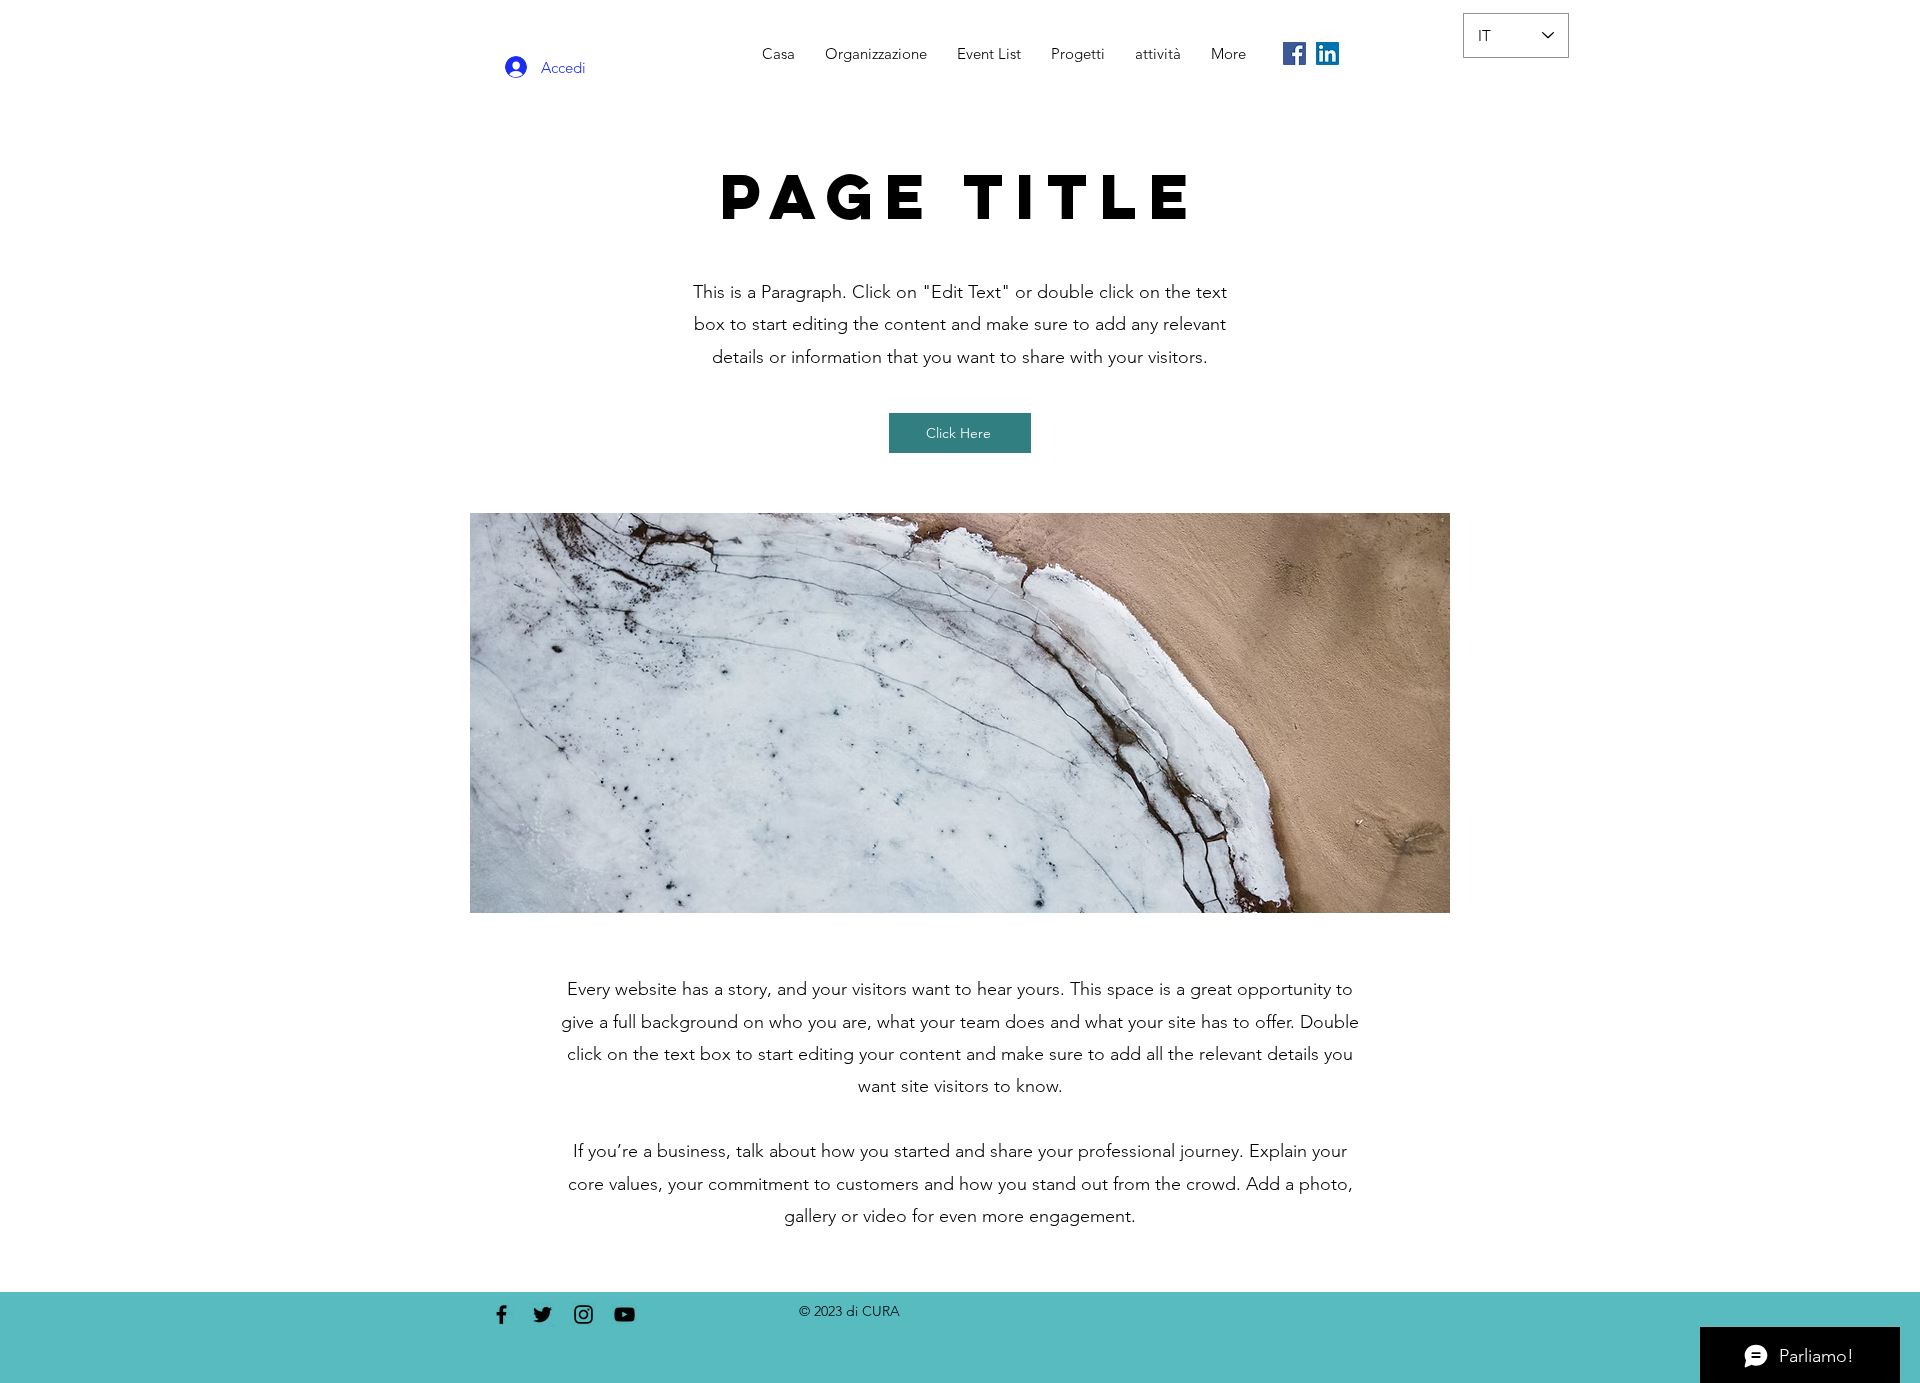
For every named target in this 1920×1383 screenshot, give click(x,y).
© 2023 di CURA (849, 1311)
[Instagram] (583, 1314)
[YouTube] (624, 1314)
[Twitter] (542, 1314)
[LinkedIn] (1327, 53)
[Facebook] (1294, 53)
